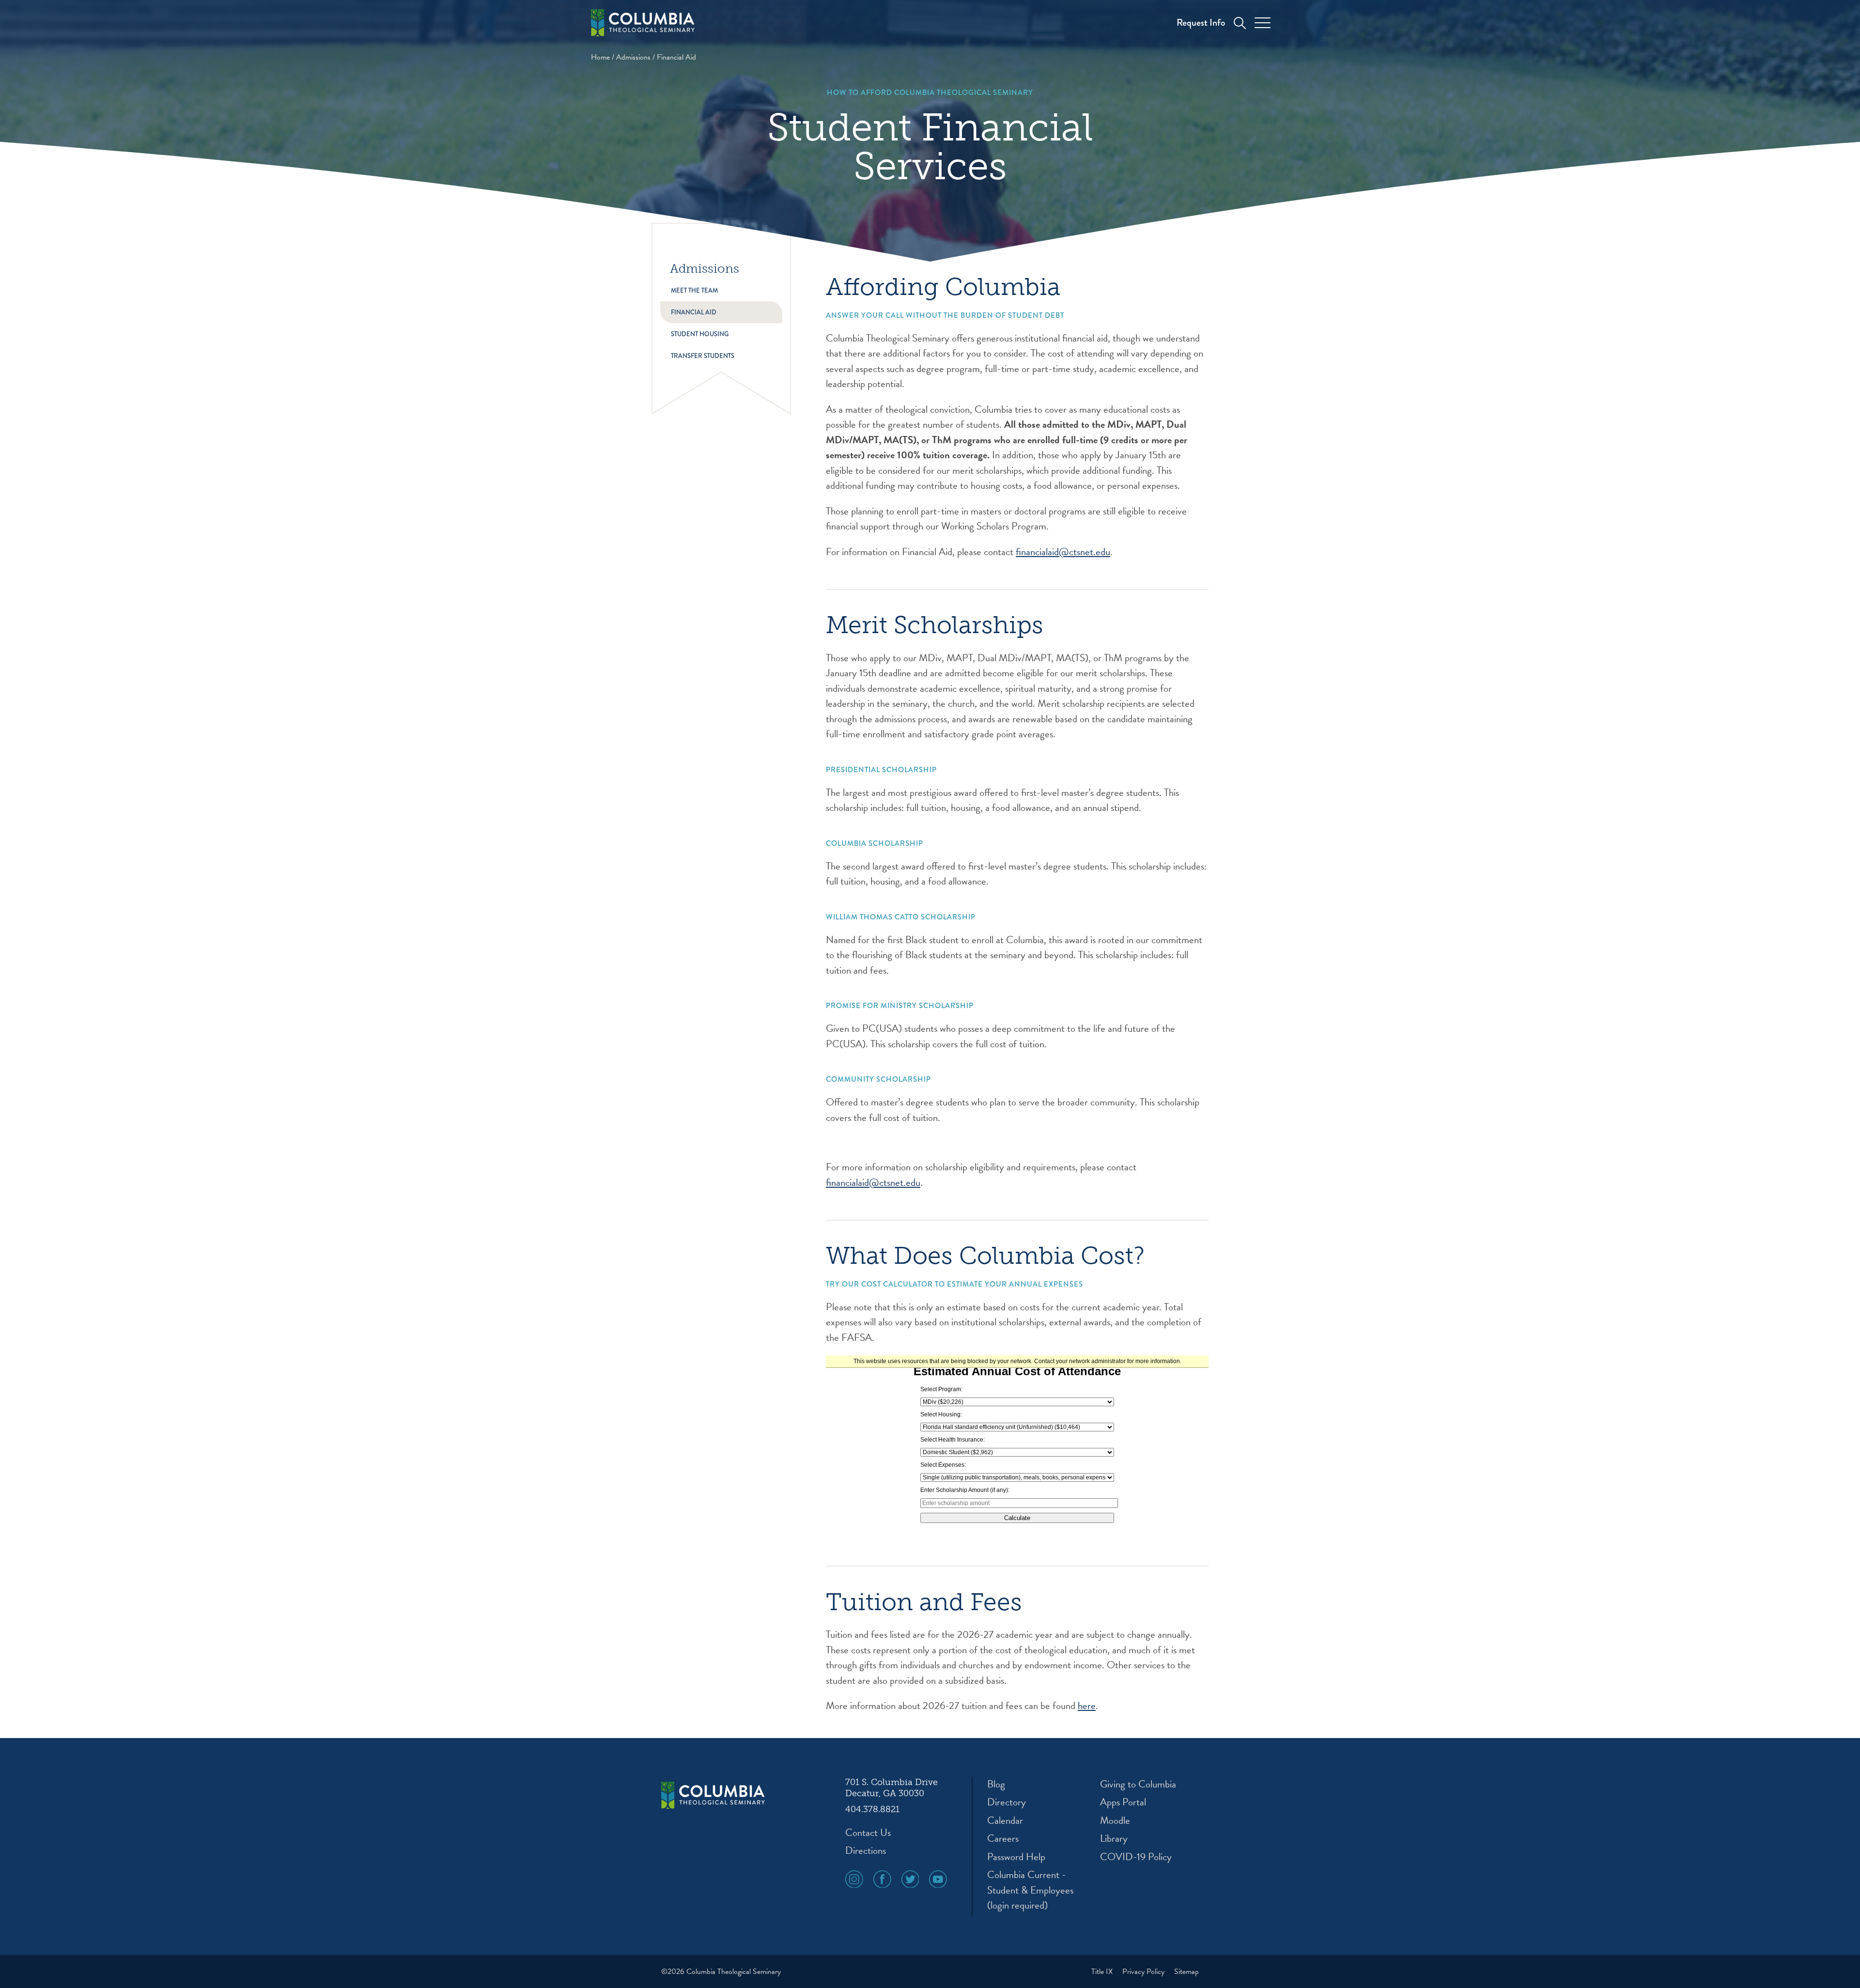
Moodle (1115, 1821)
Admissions (633, 57)
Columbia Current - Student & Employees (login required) (1030, 1890)
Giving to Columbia (1138, 1784)
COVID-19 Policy (1136, 1857)
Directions (866, 1851)
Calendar (1005, 1821)
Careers (1003, 1839)
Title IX (1103, 1972)
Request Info (1201, 23)
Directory (1007, 1802)
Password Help (1016, 1857)
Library (1114, 1839)
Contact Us (868, 1833)
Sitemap (1186, 1972)
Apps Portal (1123, 1802)
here (1087, 1706)
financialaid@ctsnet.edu (1063, 552)
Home (600, 57)
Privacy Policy (1144, 1972)
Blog (996, 1784)
